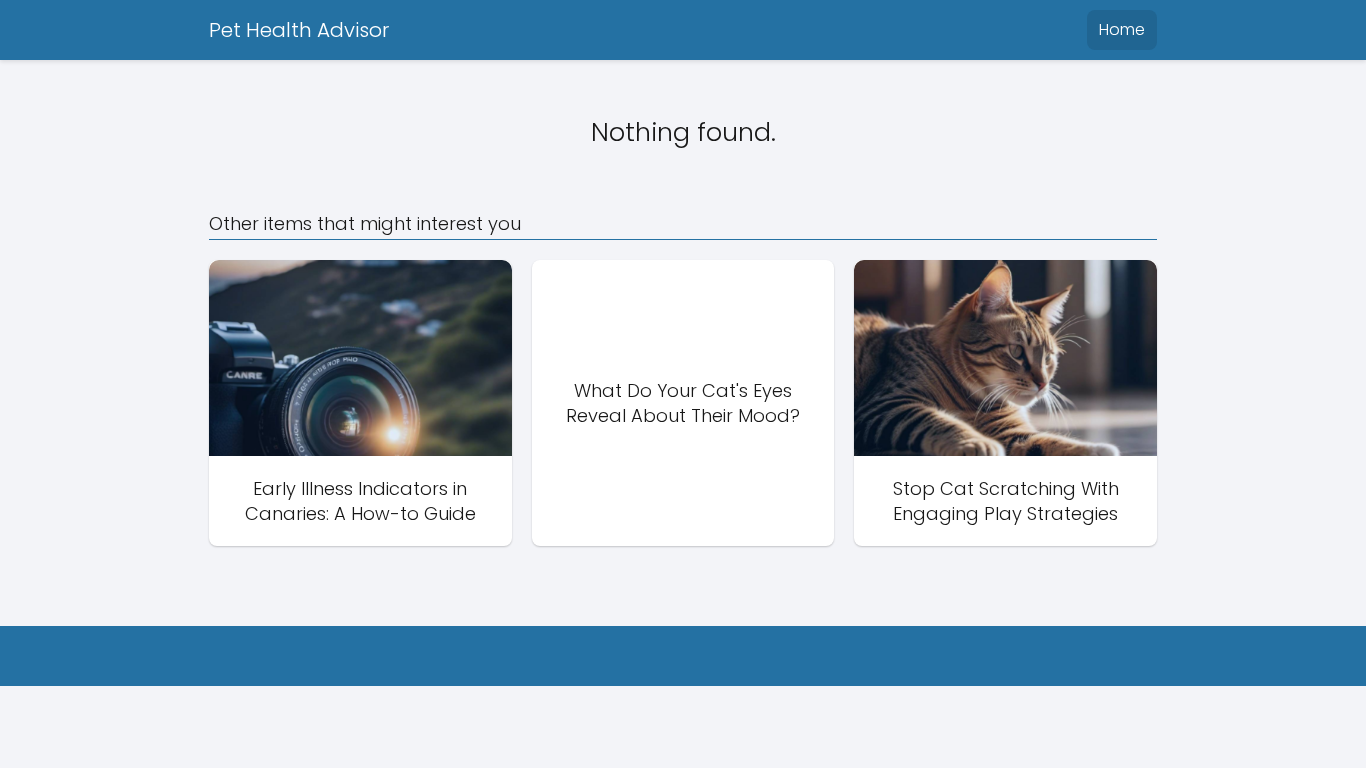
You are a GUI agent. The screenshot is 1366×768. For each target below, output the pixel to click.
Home (1122, 29)
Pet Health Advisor (299, 30)
